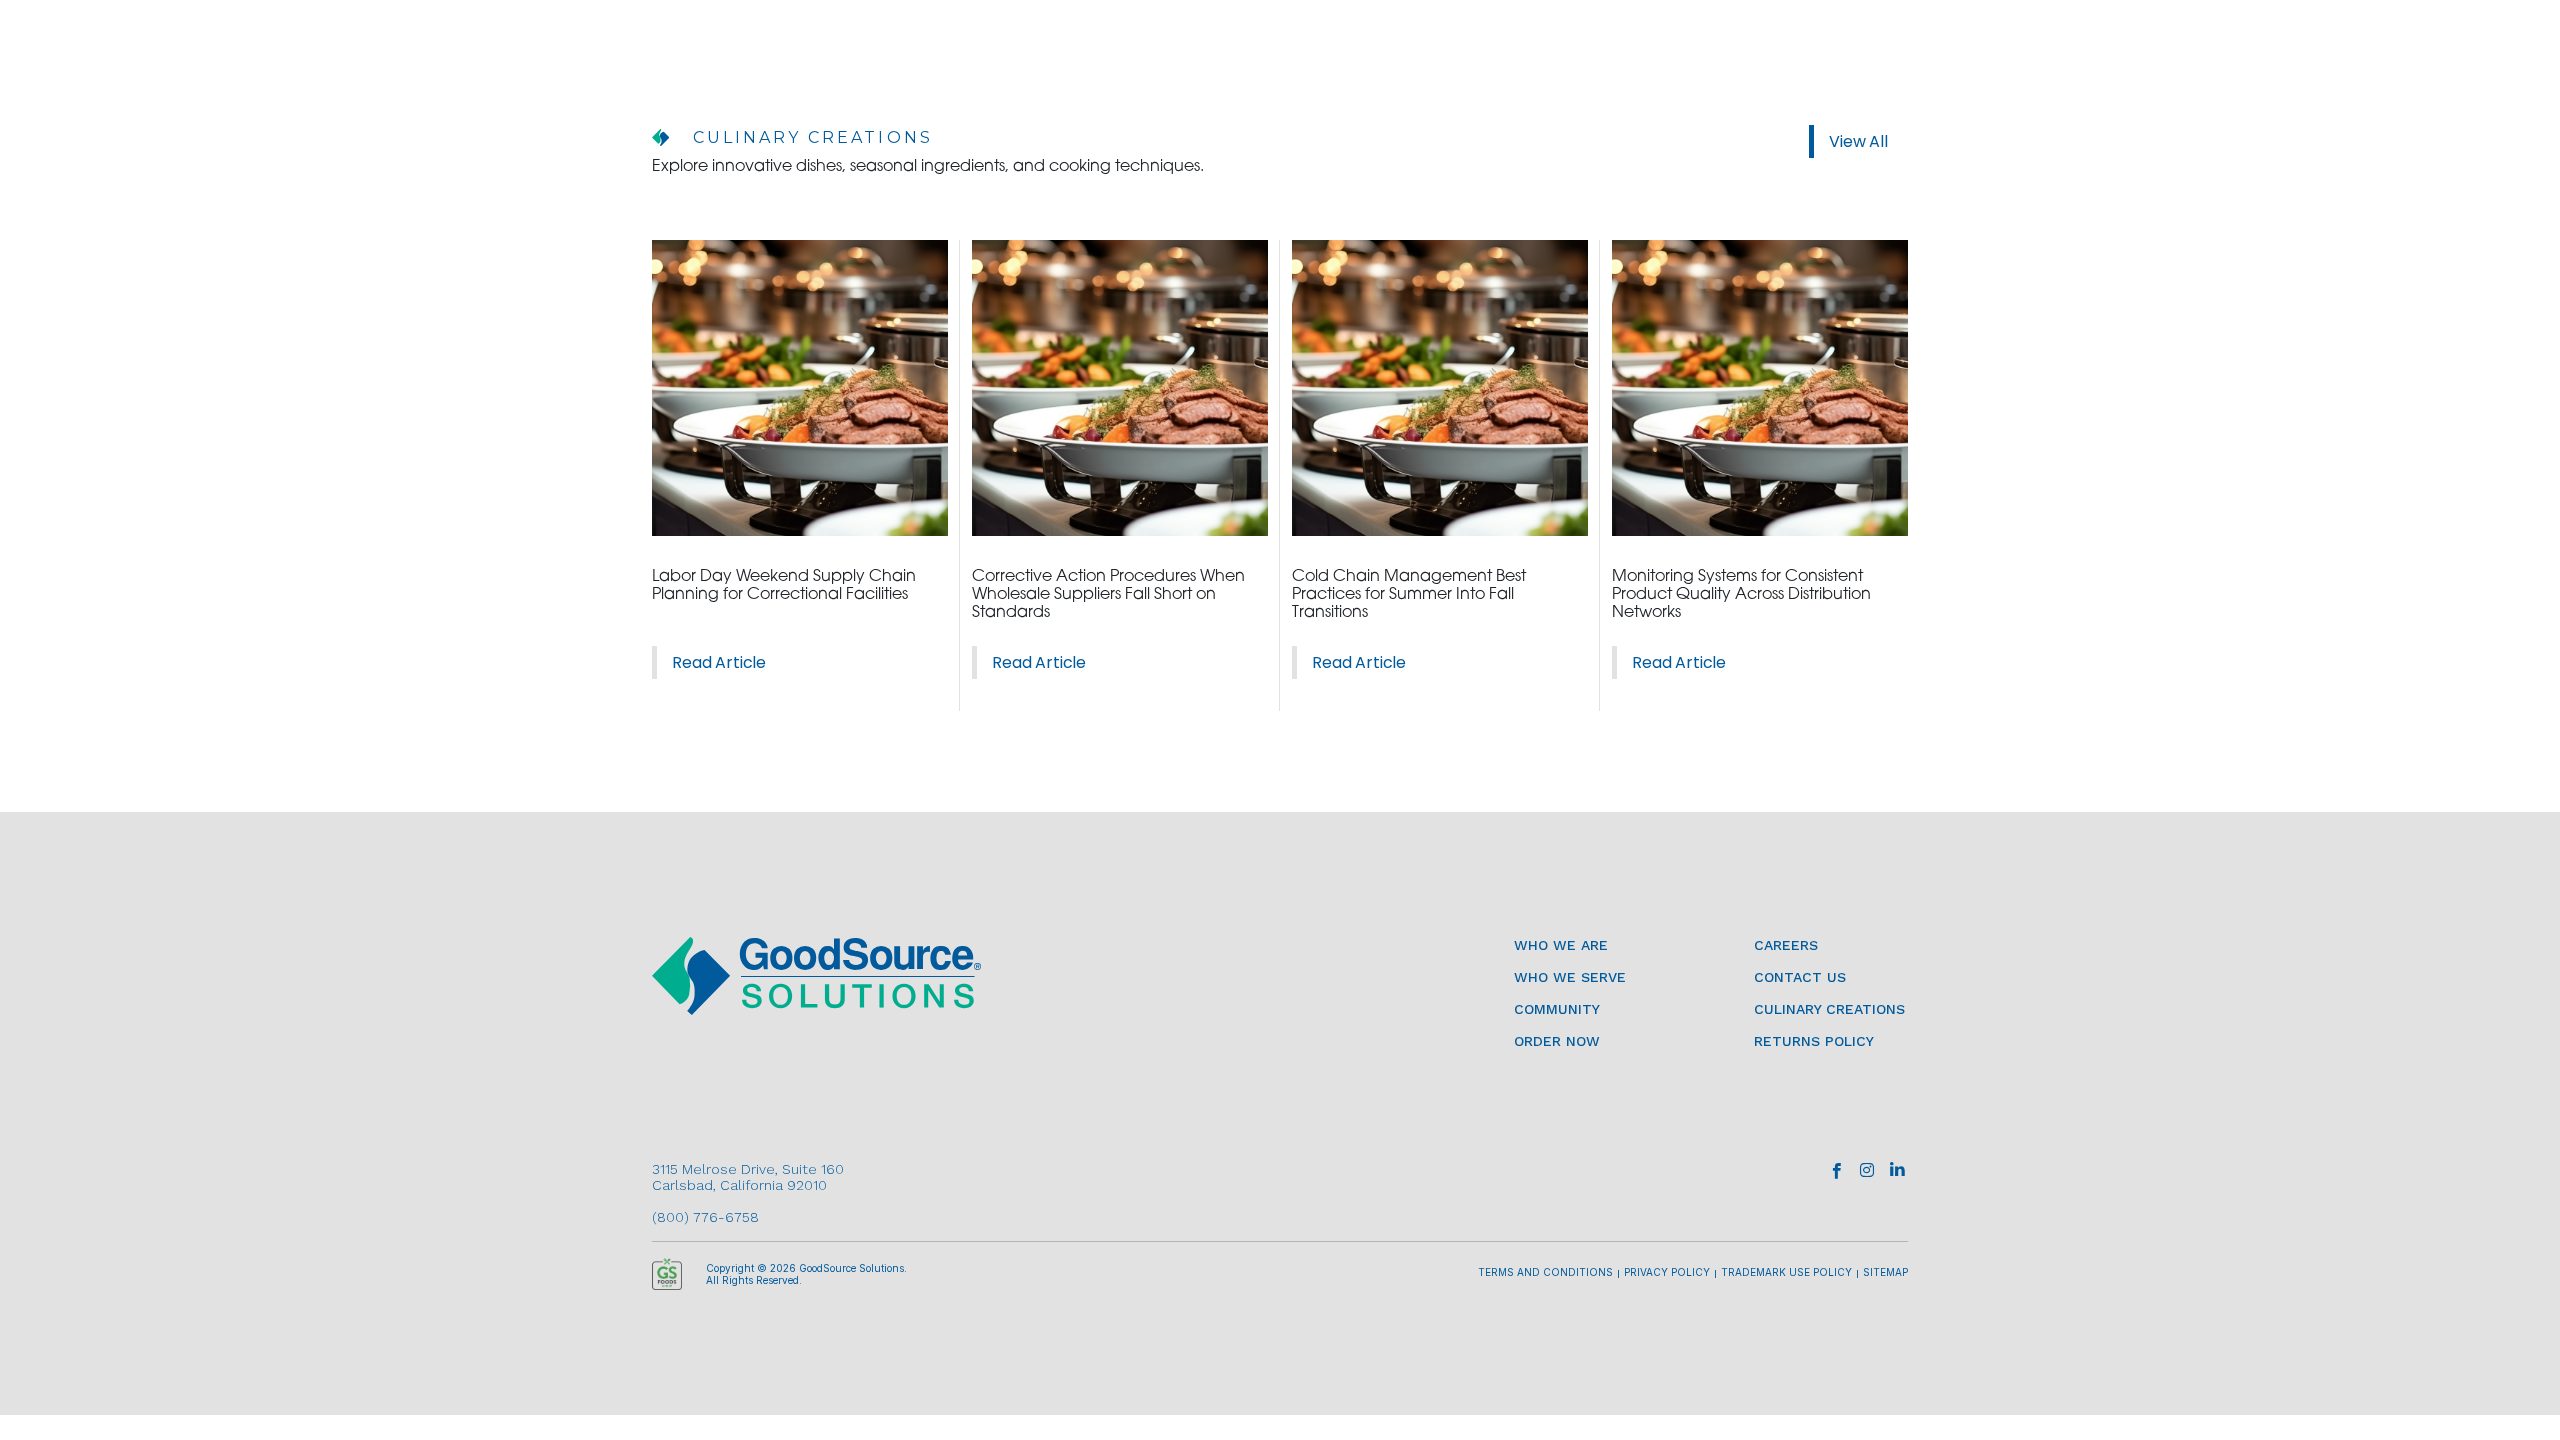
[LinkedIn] (1856, 57)
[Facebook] (1792, 58)
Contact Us (1800, 977)
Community (1557, 1009)
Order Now (1557, 1041)
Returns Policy (1814, 1041)
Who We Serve (1570, 977)
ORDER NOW (1678, 57)
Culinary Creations (1829, 1009)
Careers (1786, 945)
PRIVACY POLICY (1667, 1272)
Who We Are (1561, 945)
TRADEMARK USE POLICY (1786, 1272)
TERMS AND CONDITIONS (1545, 1272)
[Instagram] (1823, 57)
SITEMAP (1885, 1272)
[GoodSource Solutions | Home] (1280, 58)
